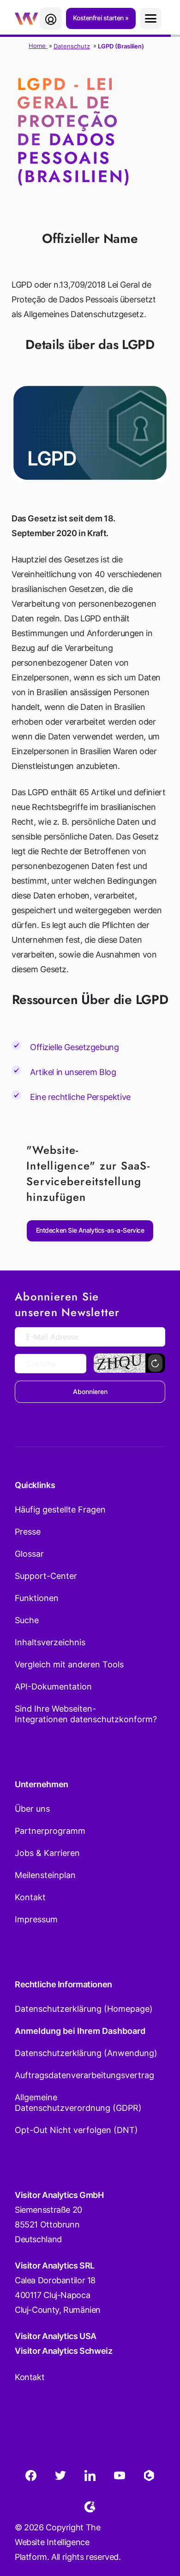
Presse (28, 1532)
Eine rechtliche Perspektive (80, 1097)
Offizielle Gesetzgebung (74, 1047)
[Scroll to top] (156, 2523)
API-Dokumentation (53, 1687)
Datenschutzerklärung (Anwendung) (86, 2053)
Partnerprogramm (50, 1831)
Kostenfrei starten (99, 18)
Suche (27, 1620)
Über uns (32, 1809)
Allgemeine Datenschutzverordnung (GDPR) (78, 2103)
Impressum (36, 1919)
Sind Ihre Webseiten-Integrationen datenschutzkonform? (86, 1714)
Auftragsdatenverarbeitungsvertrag (84, 2075)
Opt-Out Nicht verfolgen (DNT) (76, 2130)
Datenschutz (72, 46)
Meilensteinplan (45, 1875)
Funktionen (37, 1598)
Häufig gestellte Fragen (60, 1510)
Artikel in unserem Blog (73, 1072)
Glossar (29, 1554)
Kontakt (30, 1897)
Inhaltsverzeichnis (50, 1642)
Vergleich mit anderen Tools (69, 1664)
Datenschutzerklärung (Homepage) (84, 2009)
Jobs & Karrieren (47, 1853)
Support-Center (46, 1576)
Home (38, 46)
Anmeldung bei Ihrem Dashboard (80, 2031)
